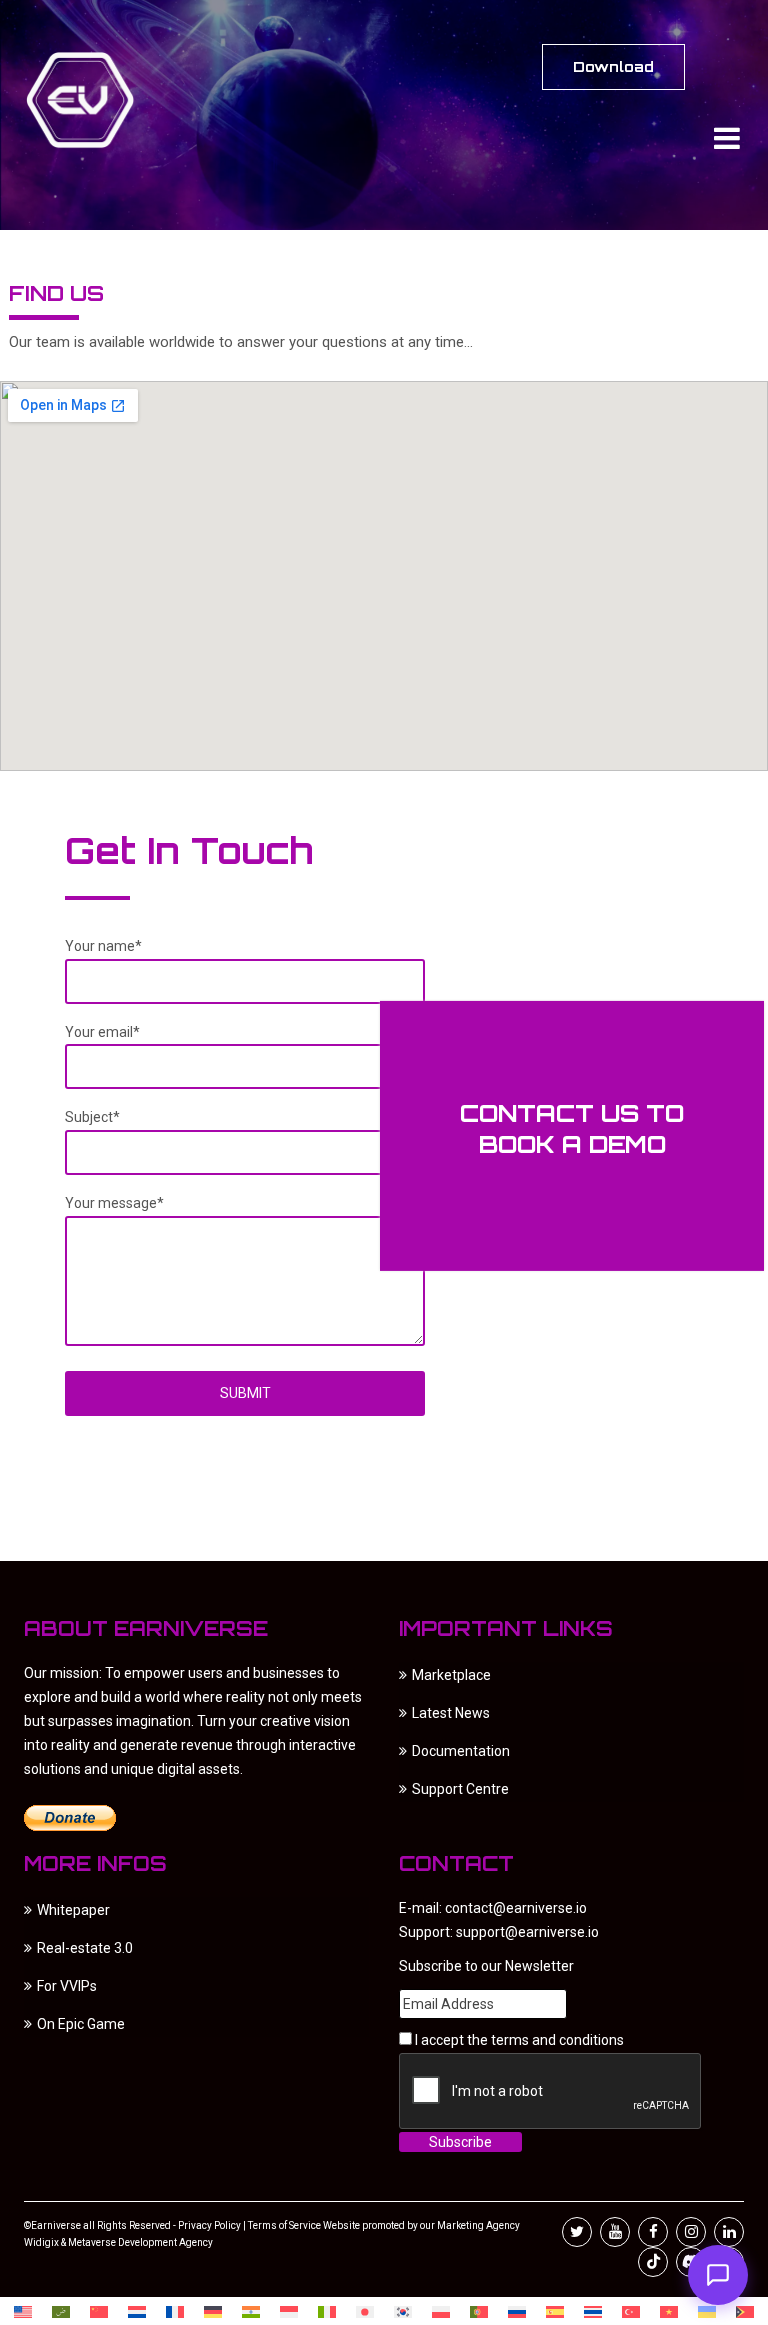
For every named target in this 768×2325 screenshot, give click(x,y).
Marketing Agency (477, 2225)
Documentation (461, 1751)
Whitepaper (73, 1910)
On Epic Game (81, 2024)
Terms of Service (284, 2225)
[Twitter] (577, 2232)
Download (613, 66)
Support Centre (460, 1789)
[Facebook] (653, 2232)
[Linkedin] (729, 2232)
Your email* (102, 1031)
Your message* (114, 1203)
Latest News (451, 1713)
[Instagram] (691, 2232)
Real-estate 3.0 (85, 1948)
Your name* (103, 946)
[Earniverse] (99, 100)
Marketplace (451, 1675)
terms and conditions (557, 2040)
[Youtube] (615, 2232)
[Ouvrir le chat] (718, 2275)
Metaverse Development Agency (140, 2242)
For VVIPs (67, 1986)
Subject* (92, 1117)
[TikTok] (653, 2262)
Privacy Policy (209, 2225)
